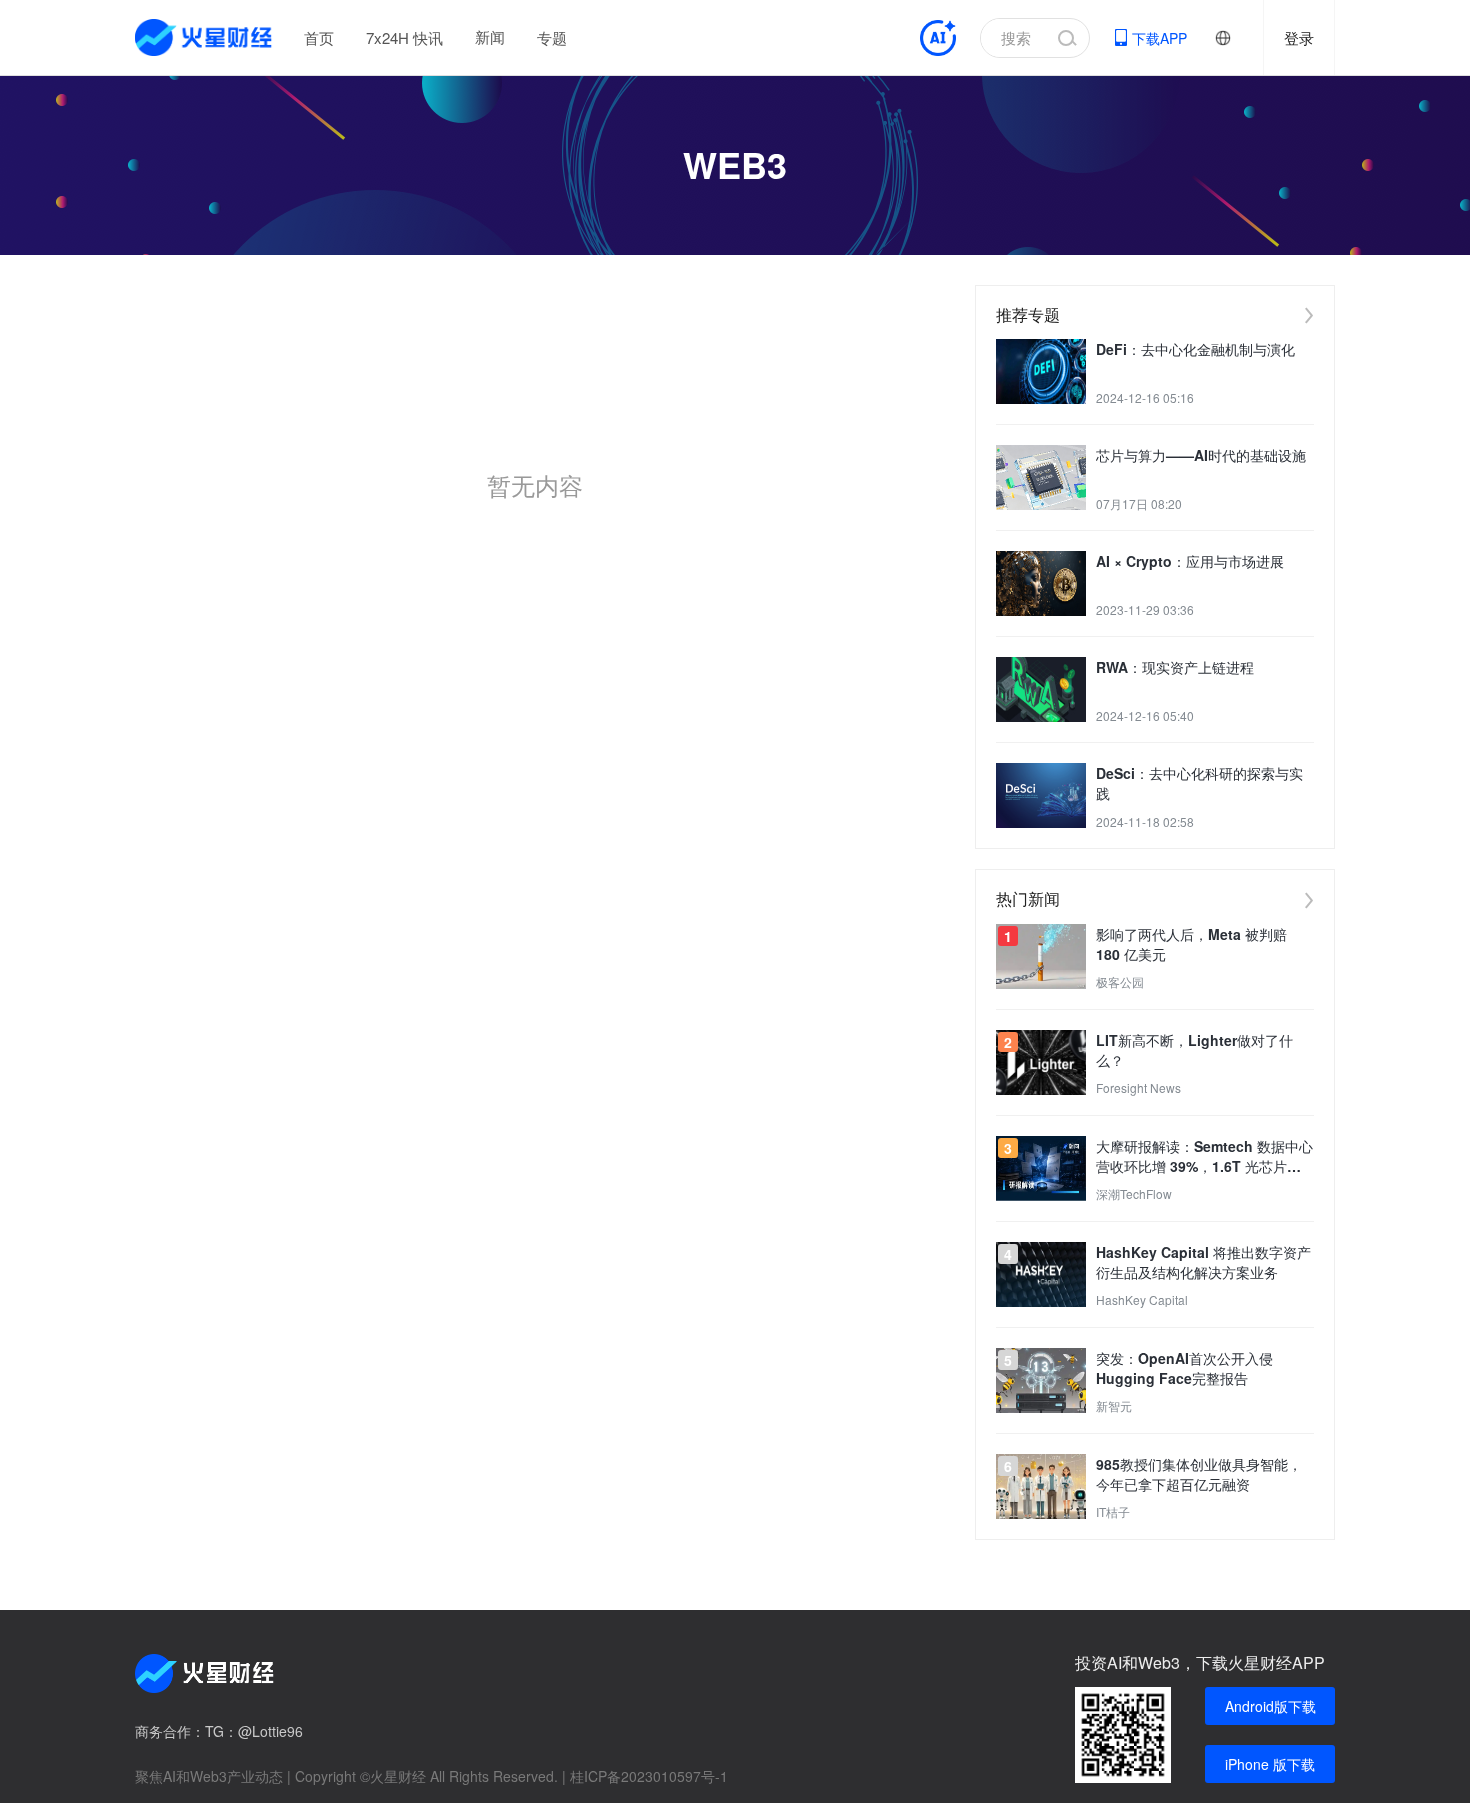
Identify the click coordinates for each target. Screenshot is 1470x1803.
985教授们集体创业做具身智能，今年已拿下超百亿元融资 (1199, 1474)
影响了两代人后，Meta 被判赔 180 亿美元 (1191, 944)
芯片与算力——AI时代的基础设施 (1201, 455)
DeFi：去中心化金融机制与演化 (1195, 349)
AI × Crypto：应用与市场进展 (1190, 561)
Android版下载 (1270, 1706)
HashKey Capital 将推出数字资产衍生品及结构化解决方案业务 (1203, 1262)
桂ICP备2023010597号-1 (649, 1776)
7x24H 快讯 (404, 37)
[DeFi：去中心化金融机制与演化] (1041, 371)
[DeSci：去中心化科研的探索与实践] (1041, 795)
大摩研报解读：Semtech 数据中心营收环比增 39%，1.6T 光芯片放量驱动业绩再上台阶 (1204, 1156)
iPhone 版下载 (1270, 1764)
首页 (319, 37)
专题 (552, 37)
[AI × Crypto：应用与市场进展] (1041, 583)
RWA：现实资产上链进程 (1175, 667)
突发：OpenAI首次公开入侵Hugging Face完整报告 (1184, 1368)
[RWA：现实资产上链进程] (1041, 689)
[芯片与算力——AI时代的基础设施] (1041, 477)
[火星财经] (204, 37)
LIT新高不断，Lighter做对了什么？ (1194, 1050)
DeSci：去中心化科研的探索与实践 (1199, 783)
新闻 (490, 37)
